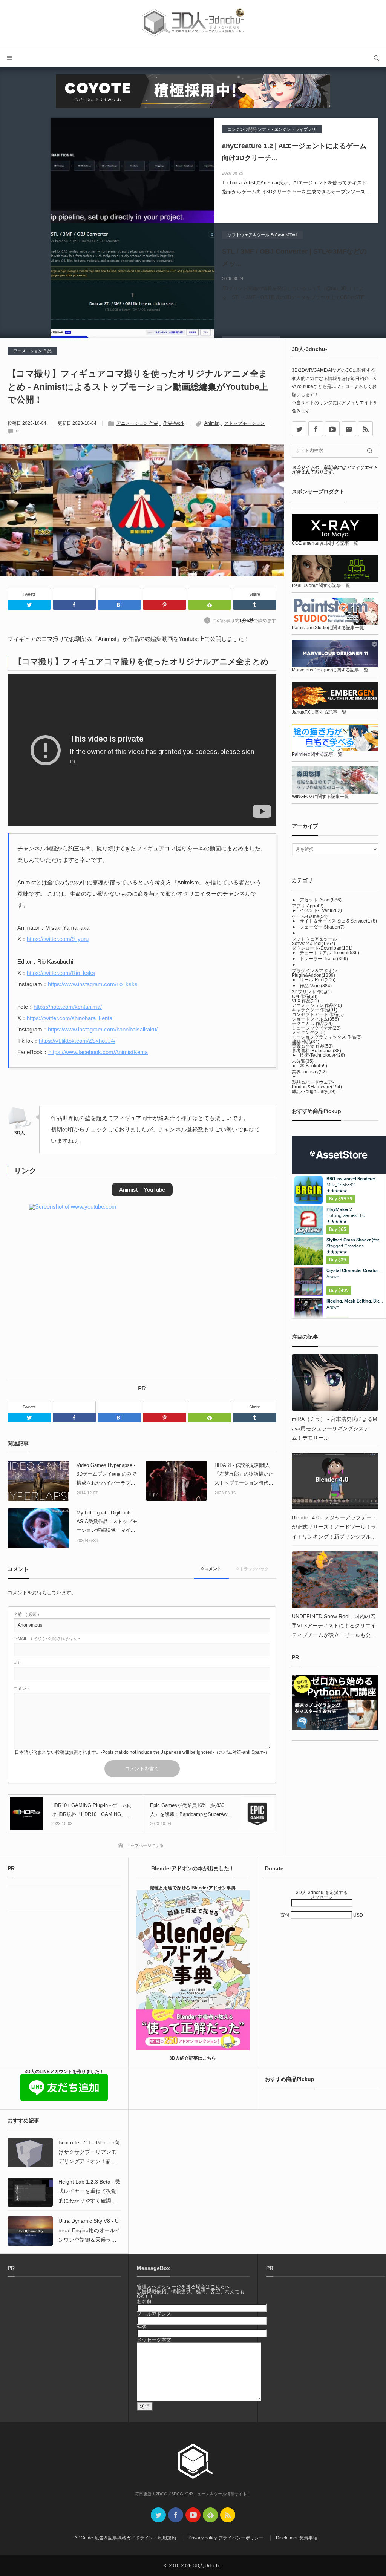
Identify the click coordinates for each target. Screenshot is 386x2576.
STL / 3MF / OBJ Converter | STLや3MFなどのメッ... (294, 257)
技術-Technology (322, 1055)
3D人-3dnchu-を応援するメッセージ (322, 1895)
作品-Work (174, 423)
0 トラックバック (253, 1569)
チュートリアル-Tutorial (329, 953)
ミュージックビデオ (316, 1028)
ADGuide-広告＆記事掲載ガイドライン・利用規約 (125, 2538)
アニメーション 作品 (32, 351)
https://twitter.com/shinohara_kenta (70, 1018)
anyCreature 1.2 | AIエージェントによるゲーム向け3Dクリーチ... (294, 152)
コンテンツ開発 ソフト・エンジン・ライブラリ (272, 129)
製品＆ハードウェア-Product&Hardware (317, 1085)
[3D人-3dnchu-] (193, 24)
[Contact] (349, 429)
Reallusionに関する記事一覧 (321, 585)
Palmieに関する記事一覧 (317, 754)
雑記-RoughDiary (314, 1091)
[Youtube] (332, 429)
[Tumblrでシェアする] (255, 605)
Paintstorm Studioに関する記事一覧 (328, 628)
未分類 (303, 1061)
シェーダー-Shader (322, 927)
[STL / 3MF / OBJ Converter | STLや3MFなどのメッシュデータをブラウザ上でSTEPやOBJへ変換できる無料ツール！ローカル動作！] (132, 276)
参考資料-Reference (316, 1051)
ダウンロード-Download (322, 948)
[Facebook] (74, 594)
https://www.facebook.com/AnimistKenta (98, 1052)
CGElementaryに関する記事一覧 (325, 543)
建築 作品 (306, 1042)
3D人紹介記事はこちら (193, 2058)
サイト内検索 (377, 57)
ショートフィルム (315, 1019)
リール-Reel (318, 980)
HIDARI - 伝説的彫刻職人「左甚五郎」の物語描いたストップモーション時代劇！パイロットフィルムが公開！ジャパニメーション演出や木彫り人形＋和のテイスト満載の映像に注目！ (244, 1475)
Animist (212, 423)
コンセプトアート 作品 (318, 1014)
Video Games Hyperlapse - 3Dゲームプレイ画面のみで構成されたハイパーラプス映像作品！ (106, 1475)
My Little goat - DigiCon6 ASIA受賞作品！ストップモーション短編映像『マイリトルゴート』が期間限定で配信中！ (107, 1522)
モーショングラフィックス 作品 (327, 1037)
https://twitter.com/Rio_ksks (61, 973)
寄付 (286, 1915)
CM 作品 (305, 996)
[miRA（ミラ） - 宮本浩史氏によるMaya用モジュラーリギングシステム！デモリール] (335, 1382)
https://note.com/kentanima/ (68, 1007)
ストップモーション (245, 423)
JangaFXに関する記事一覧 (319, 712)
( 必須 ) (26, 1614)
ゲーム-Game (310, 916)
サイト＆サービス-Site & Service (338, 921)
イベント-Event (321, 910)
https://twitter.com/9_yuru (58, 939)
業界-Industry (309, 1072)
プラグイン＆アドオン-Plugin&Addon (315, 973)
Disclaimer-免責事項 (297, 2538)
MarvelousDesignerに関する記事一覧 (330, 670)
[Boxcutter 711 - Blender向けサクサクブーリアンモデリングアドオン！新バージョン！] (30, 2153)
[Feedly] (210, 594)
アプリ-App (308, 906)
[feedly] (210, 2515)
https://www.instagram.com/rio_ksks (93, 984)
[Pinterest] (165, 594)
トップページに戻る (145, 1845)
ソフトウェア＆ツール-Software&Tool (262, 235)
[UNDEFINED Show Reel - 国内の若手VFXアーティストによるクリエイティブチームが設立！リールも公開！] (335, 1580)
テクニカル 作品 (312, 1024)
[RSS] (365, 429)
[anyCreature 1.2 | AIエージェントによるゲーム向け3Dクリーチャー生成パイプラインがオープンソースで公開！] (132, 170)
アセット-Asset (321, 900)
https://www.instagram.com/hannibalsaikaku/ (103, 1029)
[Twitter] (29, 605)
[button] (142, 1190)
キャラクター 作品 (315, 1010)
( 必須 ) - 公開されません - (47, 1639)
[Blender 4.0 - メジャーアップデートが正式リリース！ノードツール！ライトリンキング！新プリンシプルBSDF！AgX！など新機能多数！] (335, 1481)
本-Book (313, 1066)
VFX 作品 (305, 1001)
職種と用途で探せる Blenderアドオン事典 (193, 1888)
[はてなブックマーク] (119, 594)
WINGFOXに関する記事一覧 (320, 797)
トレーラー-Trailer (324, 959)
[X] (299, 429)
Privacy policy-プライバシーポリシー (226, 2538)
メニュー (9, 57)
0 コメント (211, 1569)
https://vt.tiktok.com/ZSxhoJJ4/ (77, 1041)
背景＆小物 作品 (312, 1046)
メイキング (309, 1033)
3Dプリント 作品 (312, 992)
